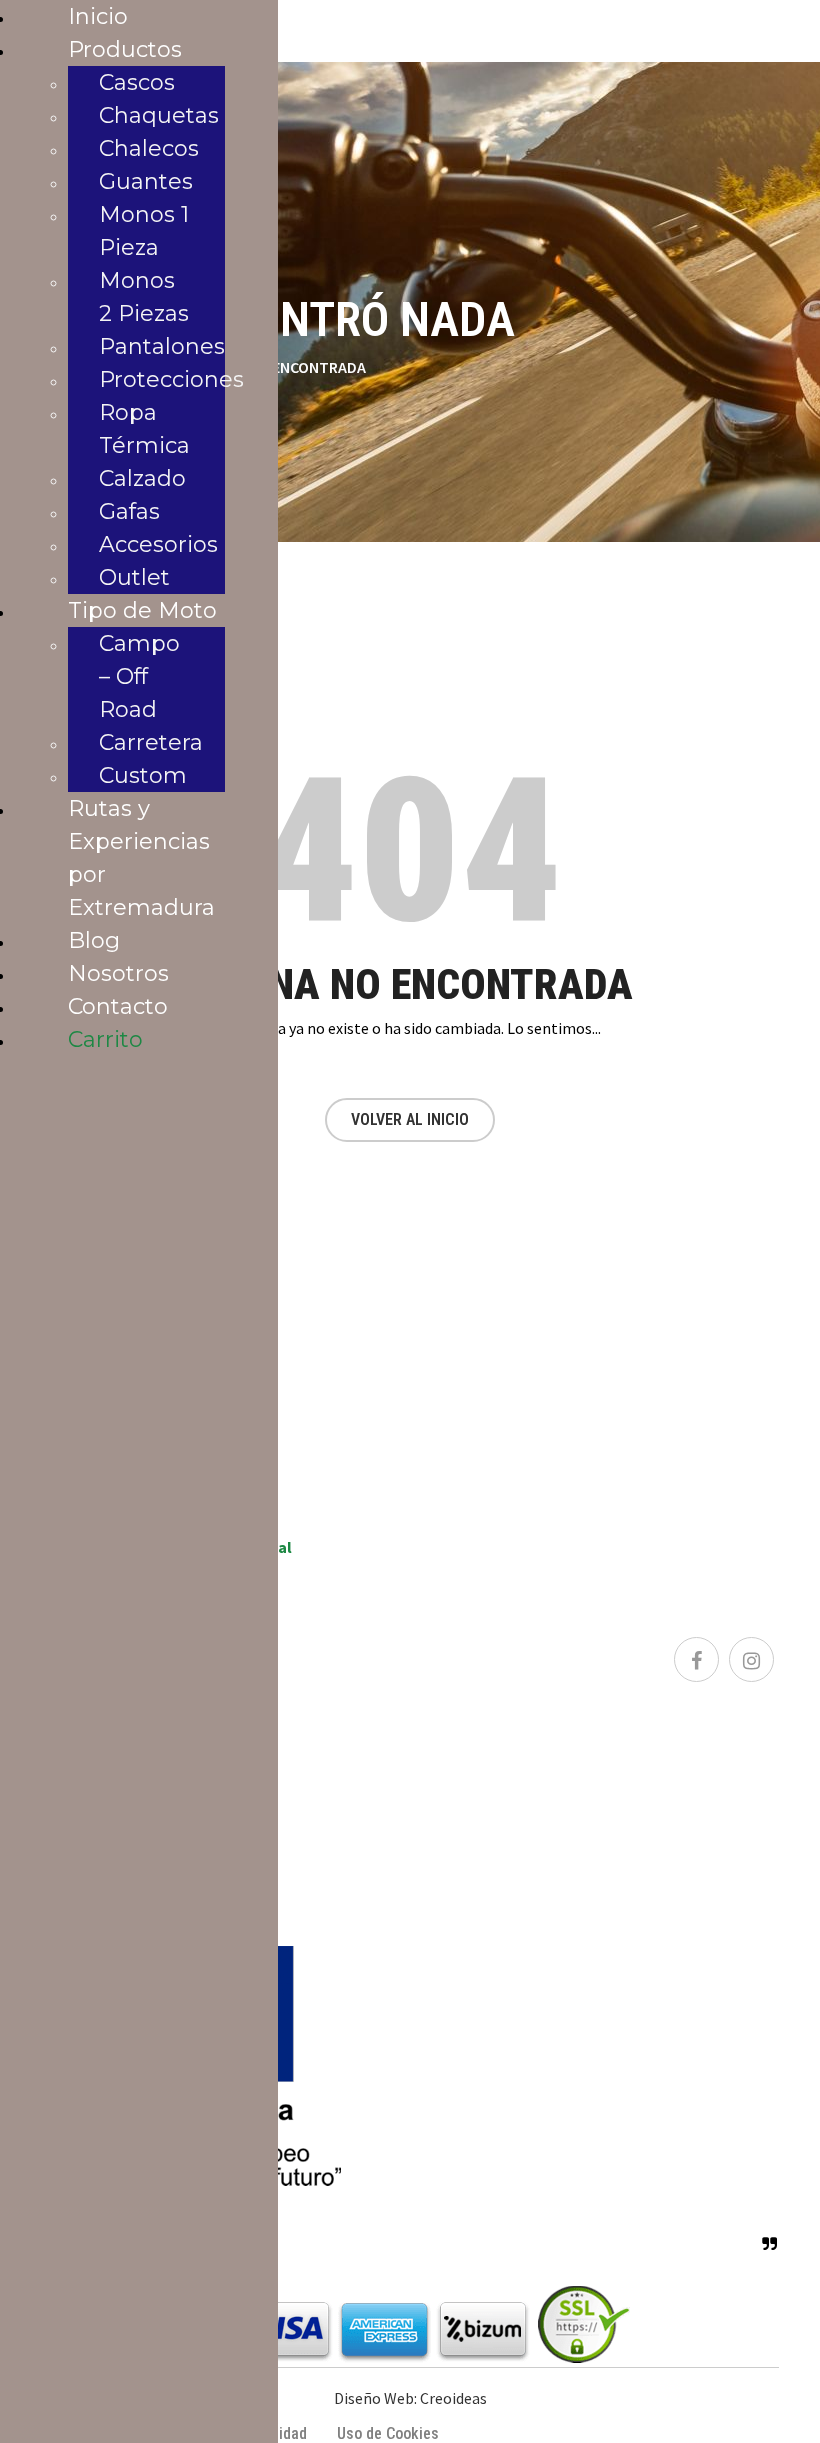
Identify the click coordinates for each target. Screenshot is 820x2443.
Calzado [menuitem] (142, 478)
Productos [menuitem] (125, 49)
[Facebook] (696, 1659)
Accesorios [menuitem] (158, 544)
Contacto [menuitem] (118, 1006)
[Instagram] (751, 1659)
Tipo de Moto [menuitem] (142, 610)
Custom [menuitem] (143, 775)
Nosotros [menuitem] (118, 973)
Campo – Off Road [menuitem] (139, 676)
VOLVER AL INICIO (410, 1119)
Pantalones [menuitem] (162, 346)
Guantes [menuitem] (146, 181)
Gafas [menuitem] (129, 511)
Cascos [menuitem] (137, 82)
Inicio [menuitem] (98, 16)
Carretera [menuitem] (151, 742)
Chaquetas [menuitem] (159, 115)
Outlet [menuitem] (134, 577)
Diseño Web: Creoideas (410, 2398)
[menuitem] (105, 1039)
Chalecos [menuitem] (149, 148)
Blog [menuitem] (94, 940)
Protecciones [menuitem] (171, 379)
